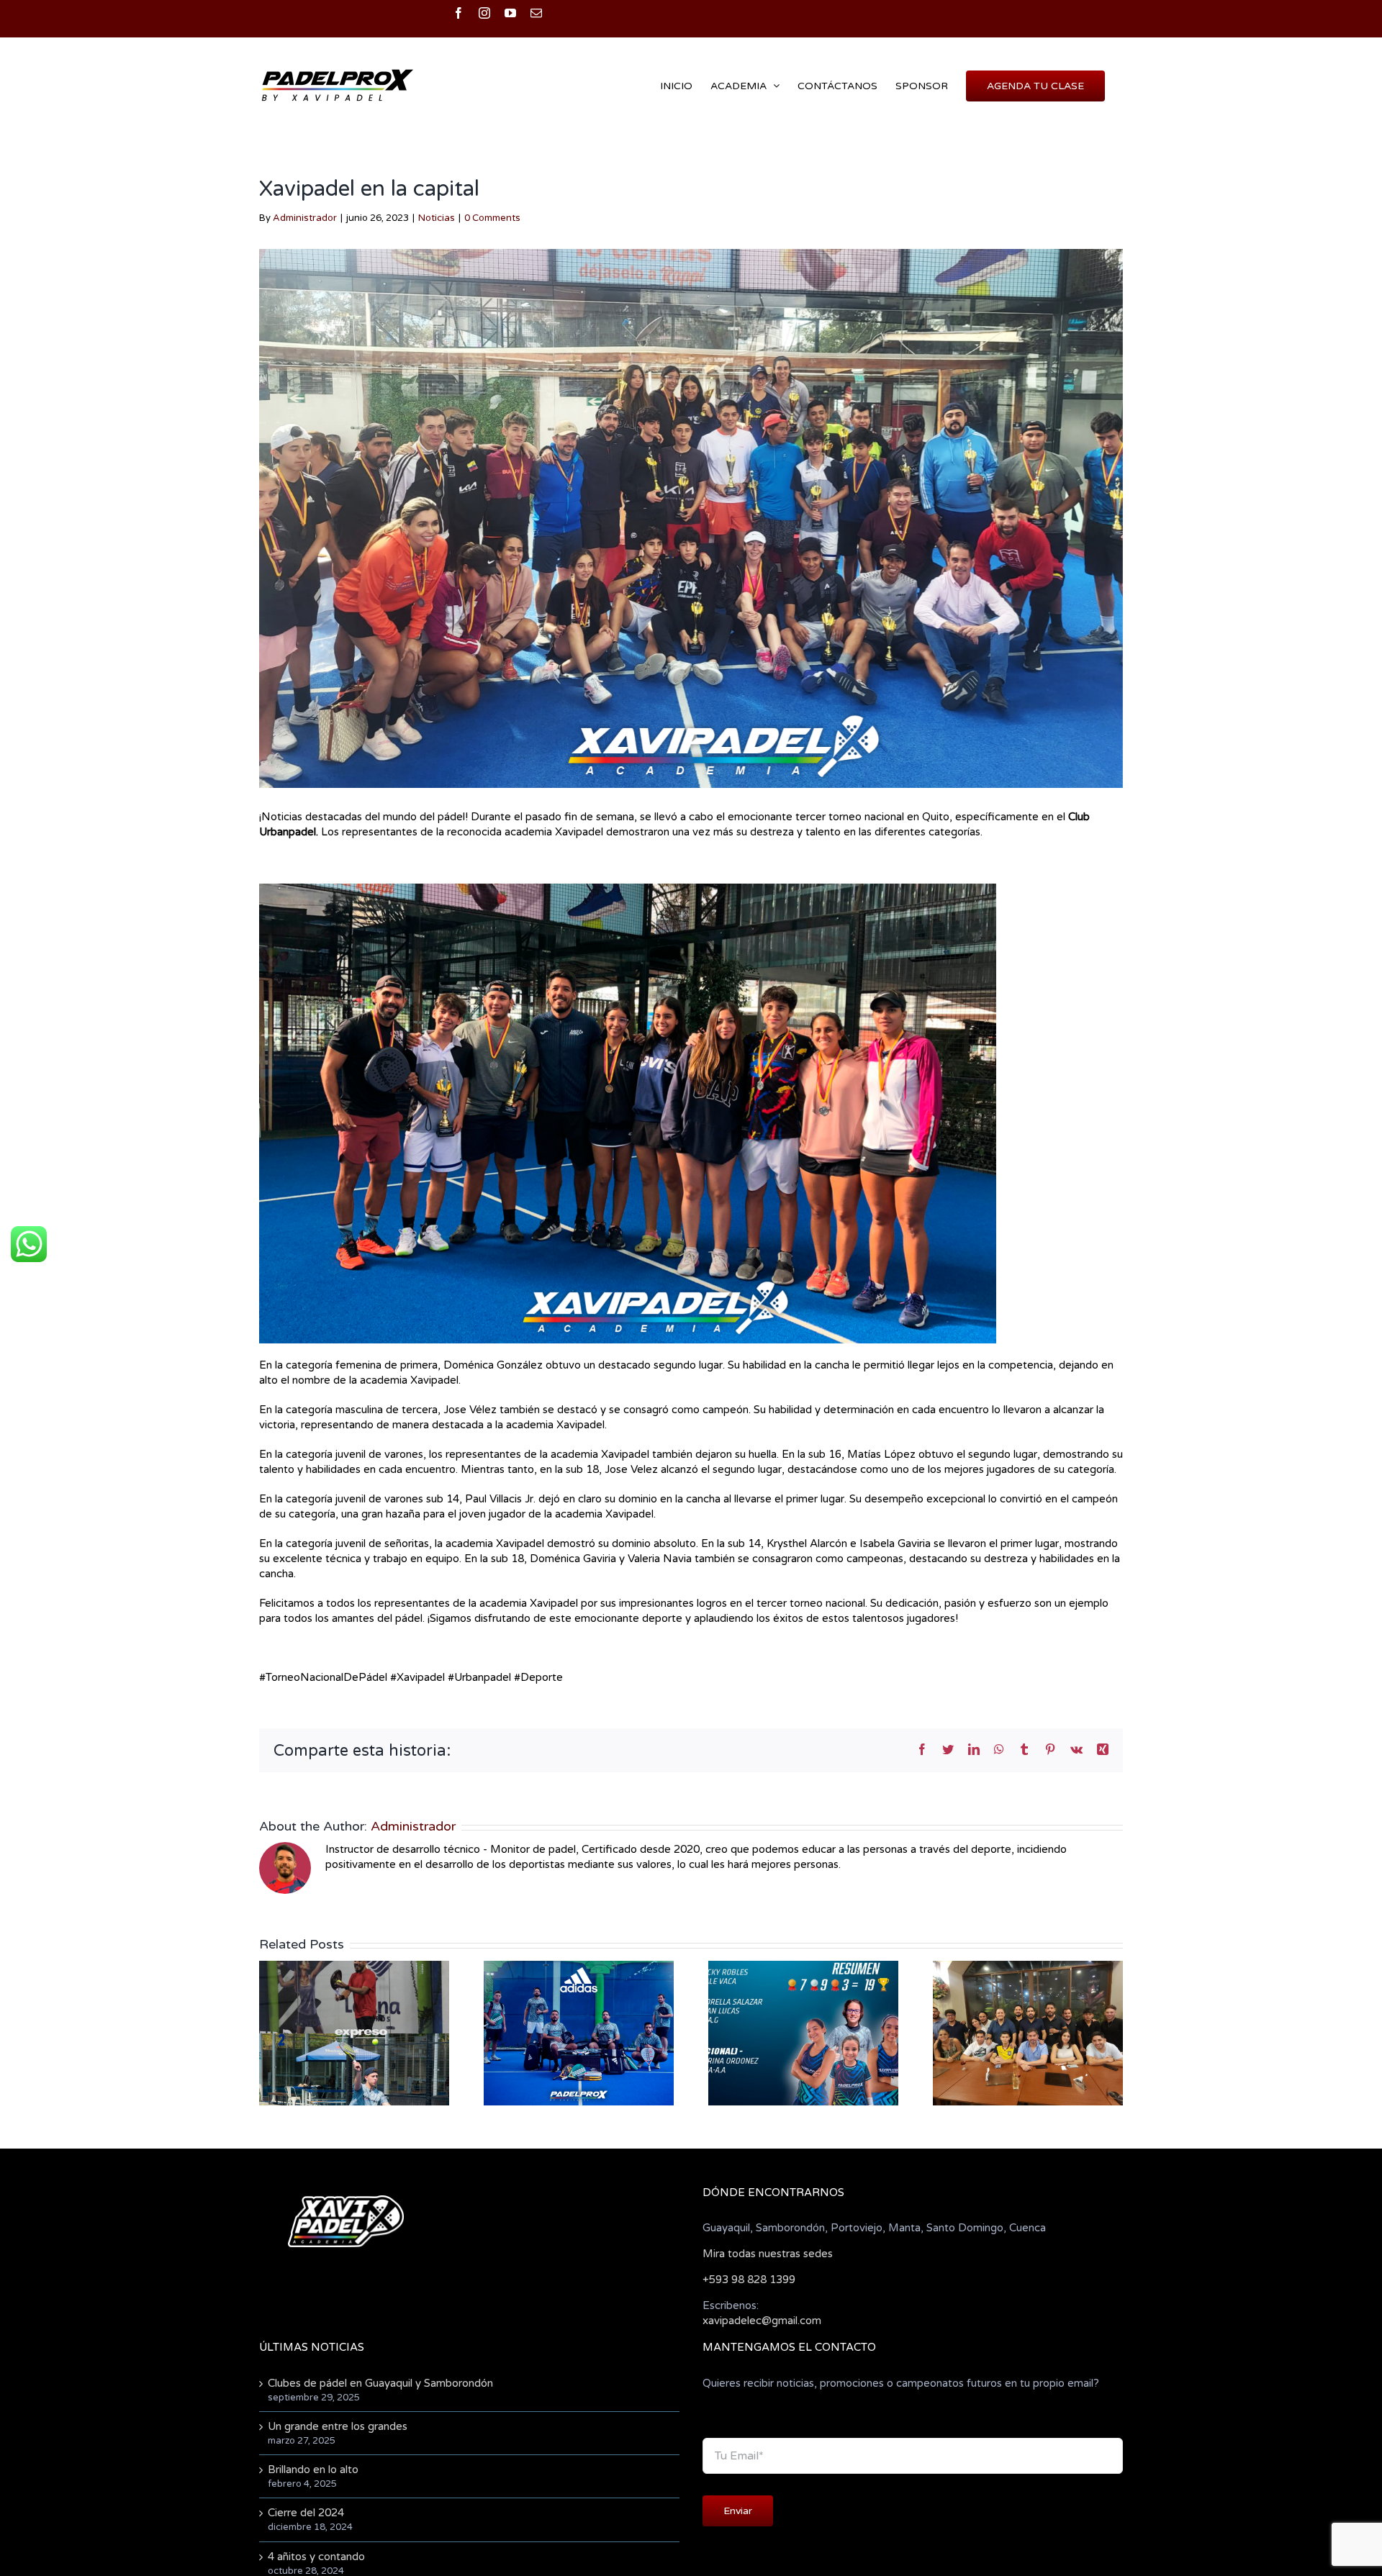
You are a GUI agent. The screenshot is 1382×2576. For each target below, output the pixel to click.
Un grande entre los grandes (338, 2426)
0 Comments (492, 218)
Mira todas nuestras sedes (768, 2254)
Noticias (437, 218)
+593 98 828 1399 (749, 2280)
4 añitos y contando (316, 2557)
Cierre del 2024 (306, 2513)
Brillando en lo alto (313, 2470)
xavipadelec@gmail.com (762, 2321)
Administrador (305, 218)
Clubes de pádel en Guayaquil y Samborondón (380, 2383)
